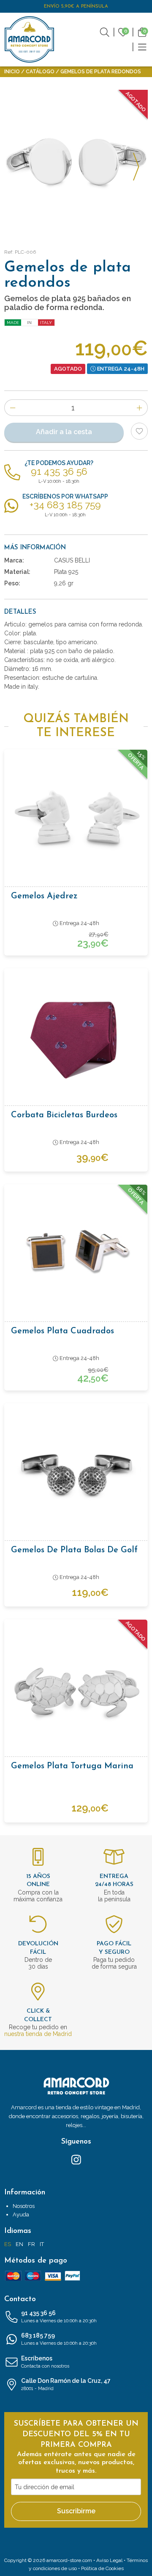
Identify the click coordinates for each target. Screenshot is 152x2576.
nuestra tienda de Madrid (38, 2034)
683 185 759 (59, 2339)
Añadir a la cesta (64, 432)
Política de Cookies (102, 2568)
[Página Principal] (30, 39)
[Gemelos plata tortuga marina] (76, 1691)
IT (42, 2244)
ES (8, 2244)
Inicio (12, 72)
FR (31, 2244)
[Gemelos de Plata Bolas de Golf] (76, 1475)
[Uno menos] (12, 408)
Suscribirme (76, 2511)
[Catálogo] (142, 47)
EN (19, 2244)
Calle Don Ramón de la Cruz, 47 (66, 2384)
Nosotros (24, 2206)
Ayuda (21, 2215)
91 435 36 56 (59, 2317)
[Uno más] (140, 408)
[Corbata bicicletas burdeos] (76, 1040)
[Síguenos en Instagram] (76, 2159)
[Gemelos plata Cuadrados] (76, 1256)
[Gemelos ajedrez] (76, 821)
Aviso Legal (109, 2560)
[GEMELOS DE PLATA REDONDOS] (76, 162)
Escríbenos (45, 2362)
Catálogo (40, 72)
